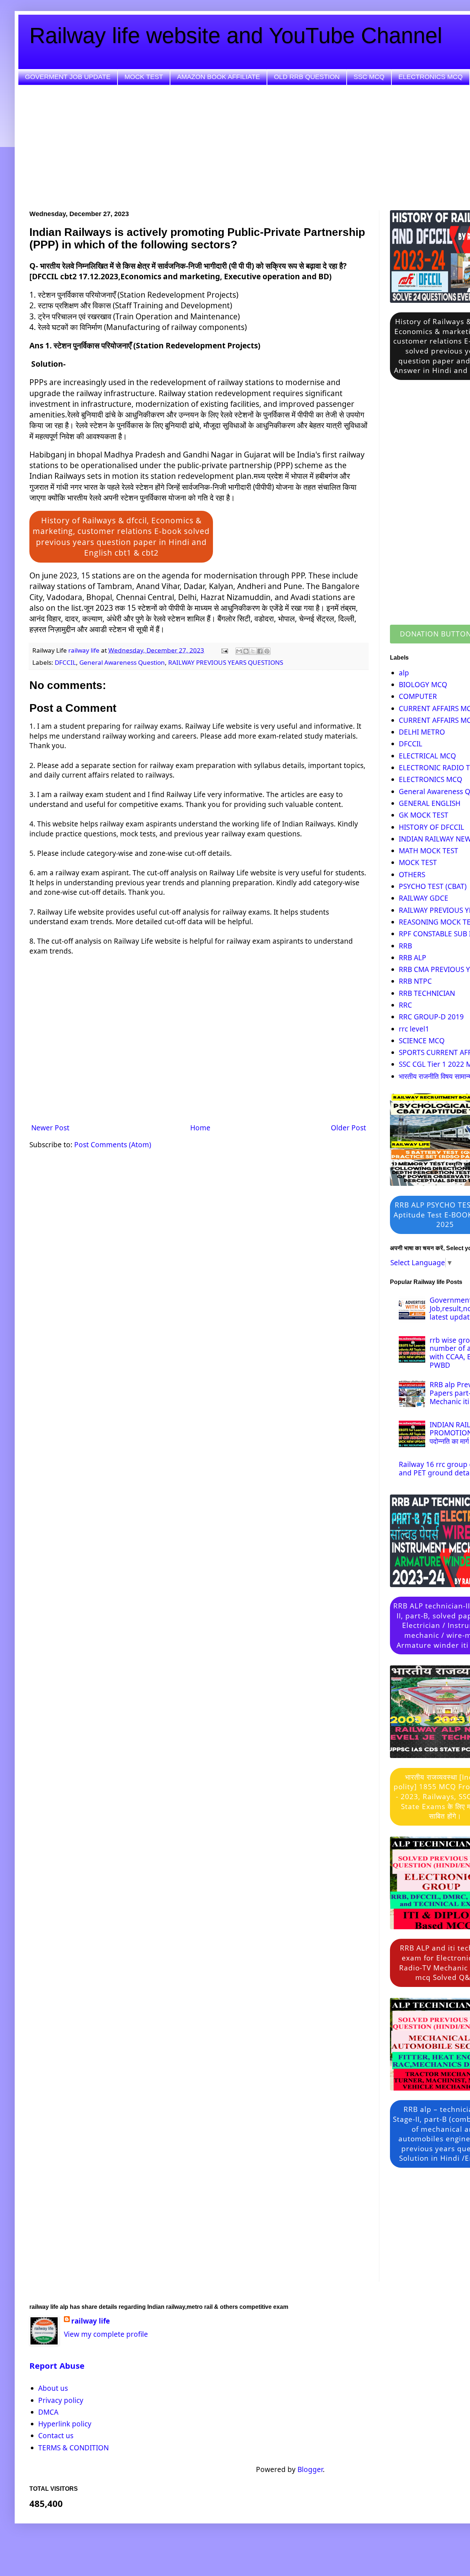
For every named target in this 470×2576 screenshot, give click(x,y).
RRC (405, 1005)
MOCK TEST (144, 77)
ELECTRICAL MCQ (427, 756)
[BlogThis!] (246, 651)
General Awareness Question (122, 662)
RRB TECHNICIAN (427, 993)
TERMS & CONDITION (73, 2448)
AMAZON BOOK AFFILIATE (218, 77)
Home (200, 1128)
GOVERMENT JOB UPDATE (68, 77)
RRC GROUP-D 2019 (431, 1017)
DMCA (48, 2412)
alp (404, 673)
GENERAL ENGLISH (430, 803)
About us (53, 2388)
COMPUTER (418, 696)
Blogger (310, 2469)
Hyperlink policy (65, 2424)
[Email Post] (224, 650)
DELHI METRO (422, 732)
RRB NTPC (415, 981)
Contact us (56, 2436)
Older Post (348, 1128)
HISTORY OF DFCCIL (431, 827)
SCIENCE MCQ (422, 1041)
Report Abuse (57, 2366)
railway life (91, 2321)
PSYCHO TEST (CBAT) (433, 886)
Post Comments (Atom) (113, 1145)
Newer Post (50, 1128)
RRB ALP (413, 958)
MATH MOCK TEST (429, 851)
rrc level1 (414, 1029)
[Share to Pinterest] (267, 651)
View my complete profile (106, 2334)
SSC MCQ (369, 77)
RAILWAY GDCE (424, 898)
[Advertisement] (250, 148)
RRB (405, 946)
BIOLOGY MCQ (423, 685)
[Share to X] (253, 651)
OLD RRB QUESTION (307, 77)
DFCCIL (65, 662)
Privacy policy (61, 2400)
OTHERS (412, 875)
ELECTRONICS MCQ (431, 77)
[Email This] (239, 651)
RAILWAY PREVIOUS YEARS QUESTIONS (226, 662)
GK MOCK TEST (424, 815)
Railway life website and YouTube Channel (236, 35)
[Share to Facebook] (260, 651)
